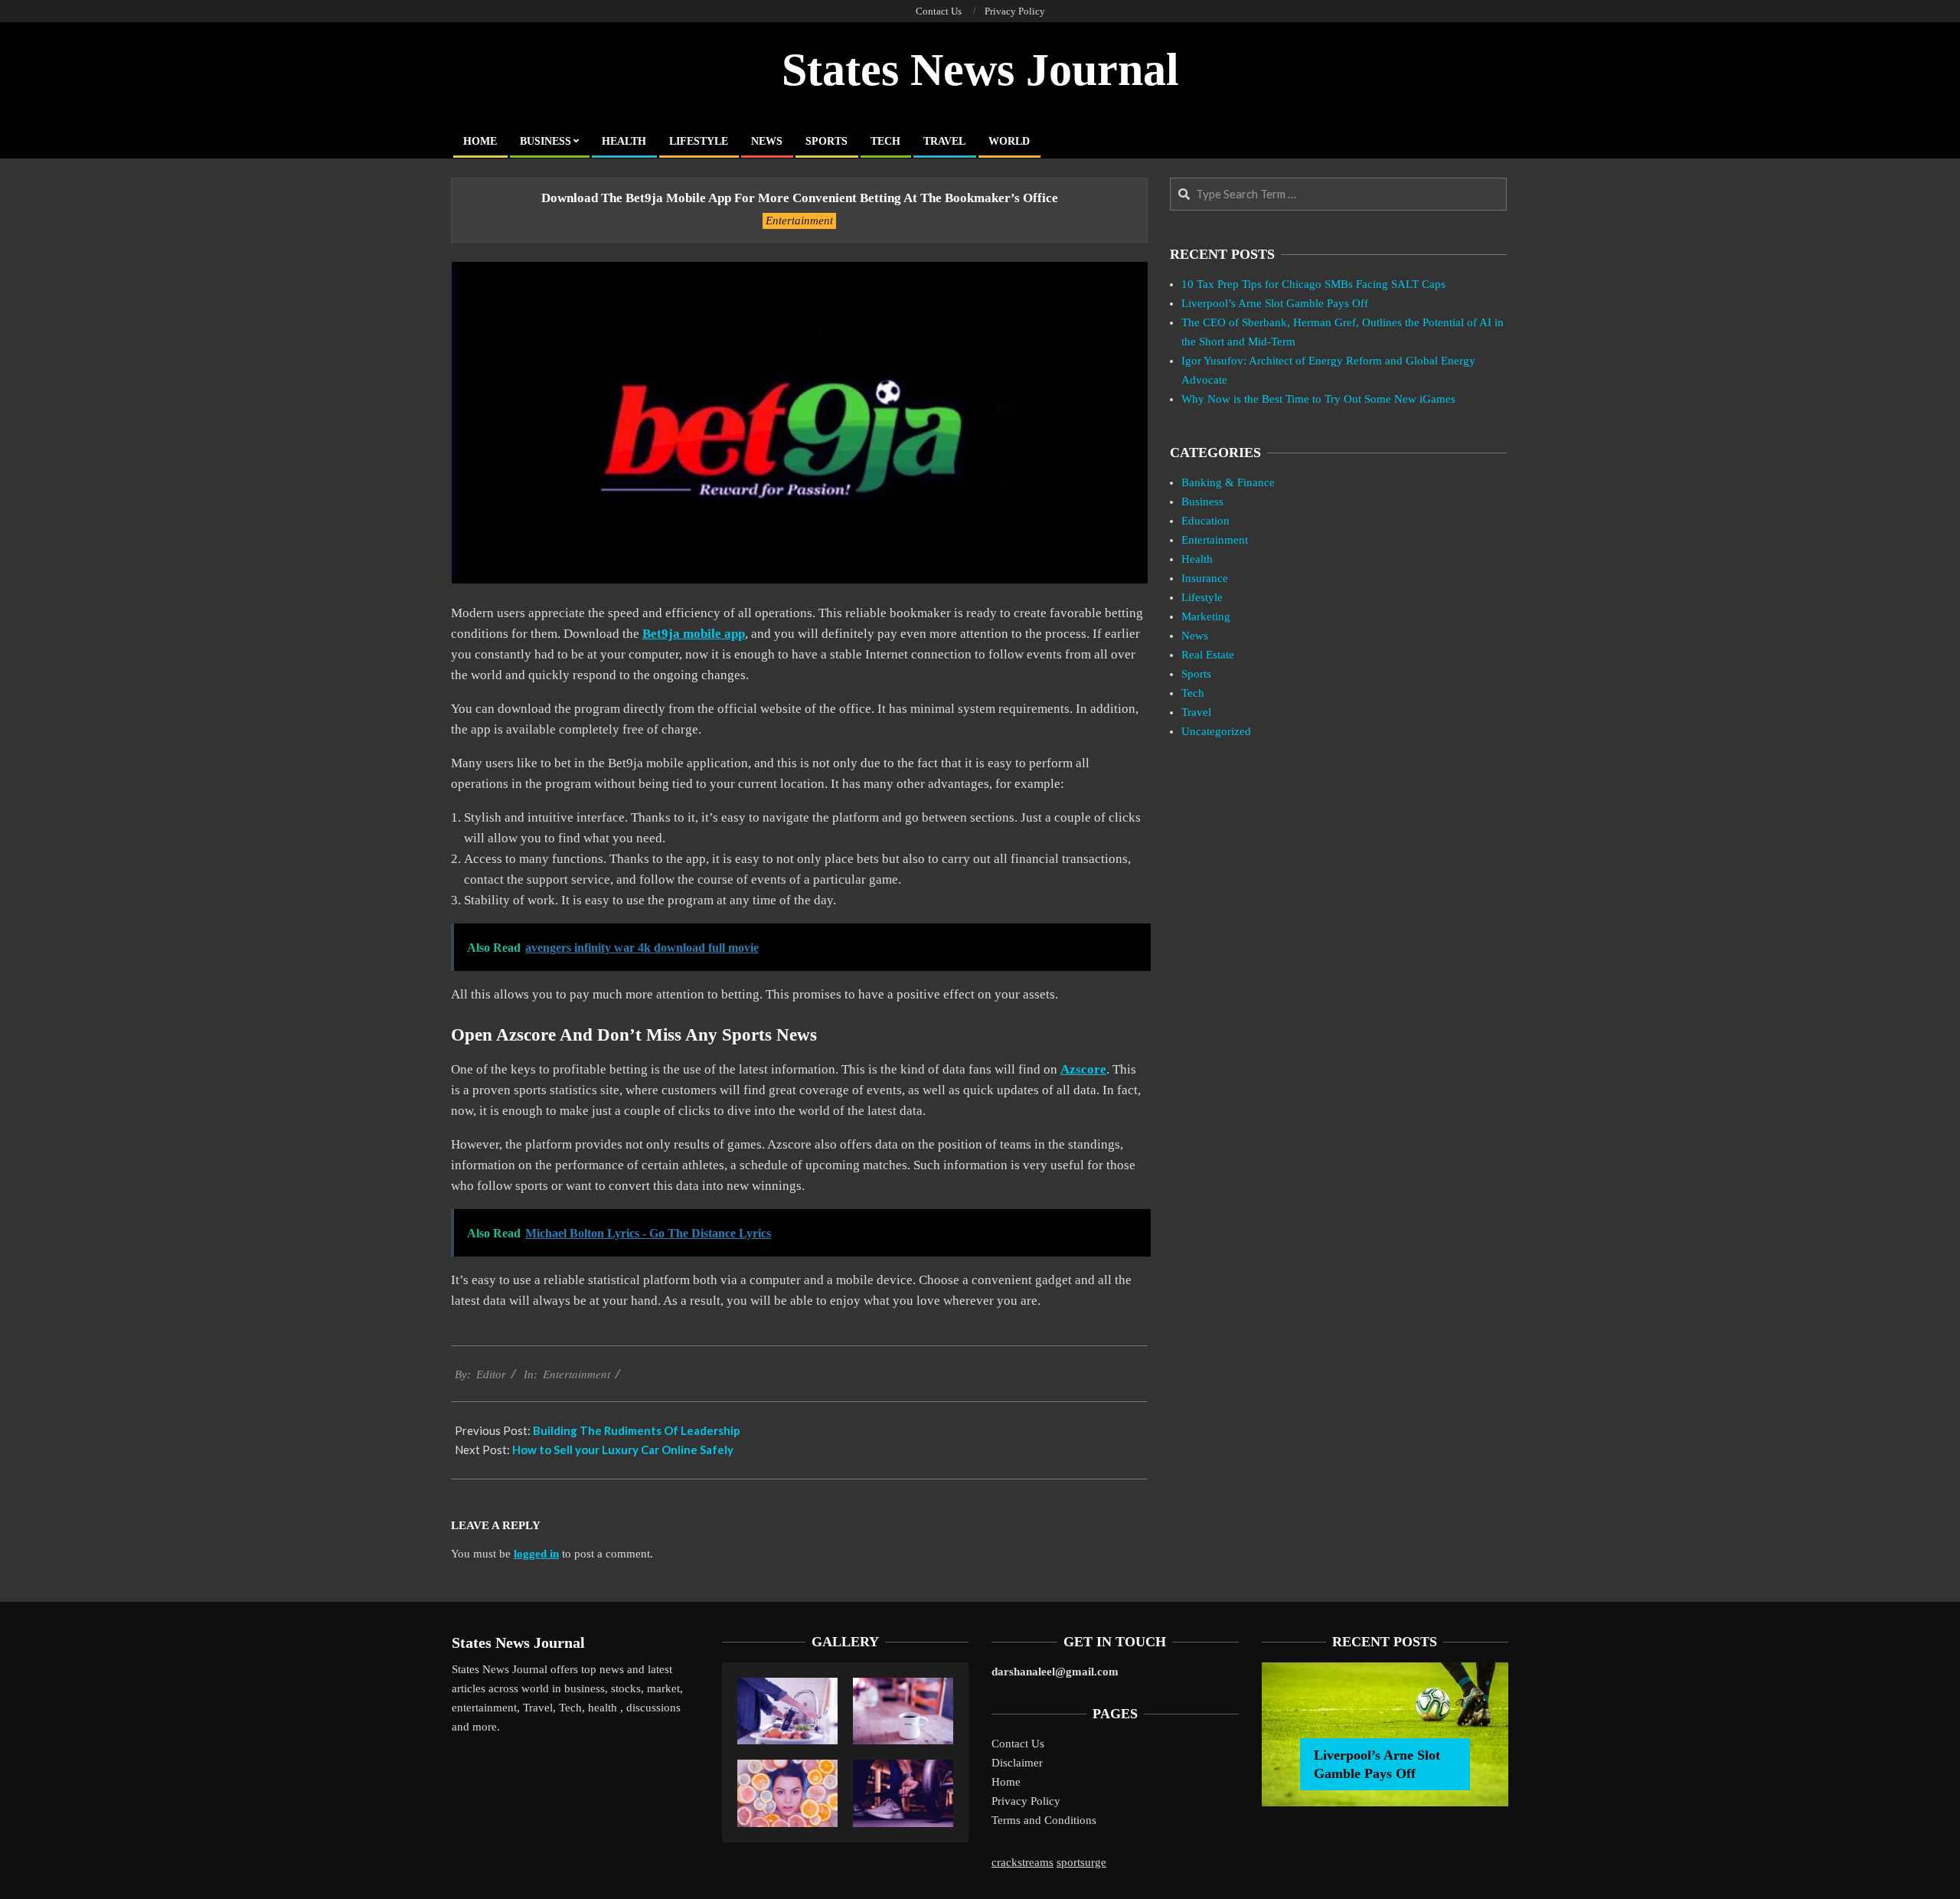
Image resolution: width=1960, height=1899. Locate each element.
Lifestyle (1202, 597)
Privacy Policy (1026, 1801)
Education (1205, 521)
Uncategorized (1216, 731)
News (1195, 636)
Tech (1193, 693)
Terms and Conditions (1044, 1820)
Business (1202, 502)
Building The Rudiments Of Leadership (637, 1430)
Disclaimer (1017, 1763)
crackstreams (1022, 1862)
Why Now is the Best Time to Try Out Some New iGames (1318, 399)
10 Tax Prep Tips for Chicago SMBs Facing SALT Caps (1313, 284)
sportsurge (1081, 1862)
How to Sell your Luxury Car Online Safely (623, 1450)
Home (1006, 1782)
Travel (1196, 712)
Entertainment (799, 221)
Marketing (1206, 616)
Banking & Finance (1228, 482)
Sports (1196, 674)
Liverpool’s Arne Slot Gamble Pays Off (1275, 303)
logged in (536, 1554)
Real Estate (1208, 655)
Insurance (1205, 578)
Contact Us (1018, 1744)
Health (1197, 559)
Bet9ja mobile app (694, 634)
